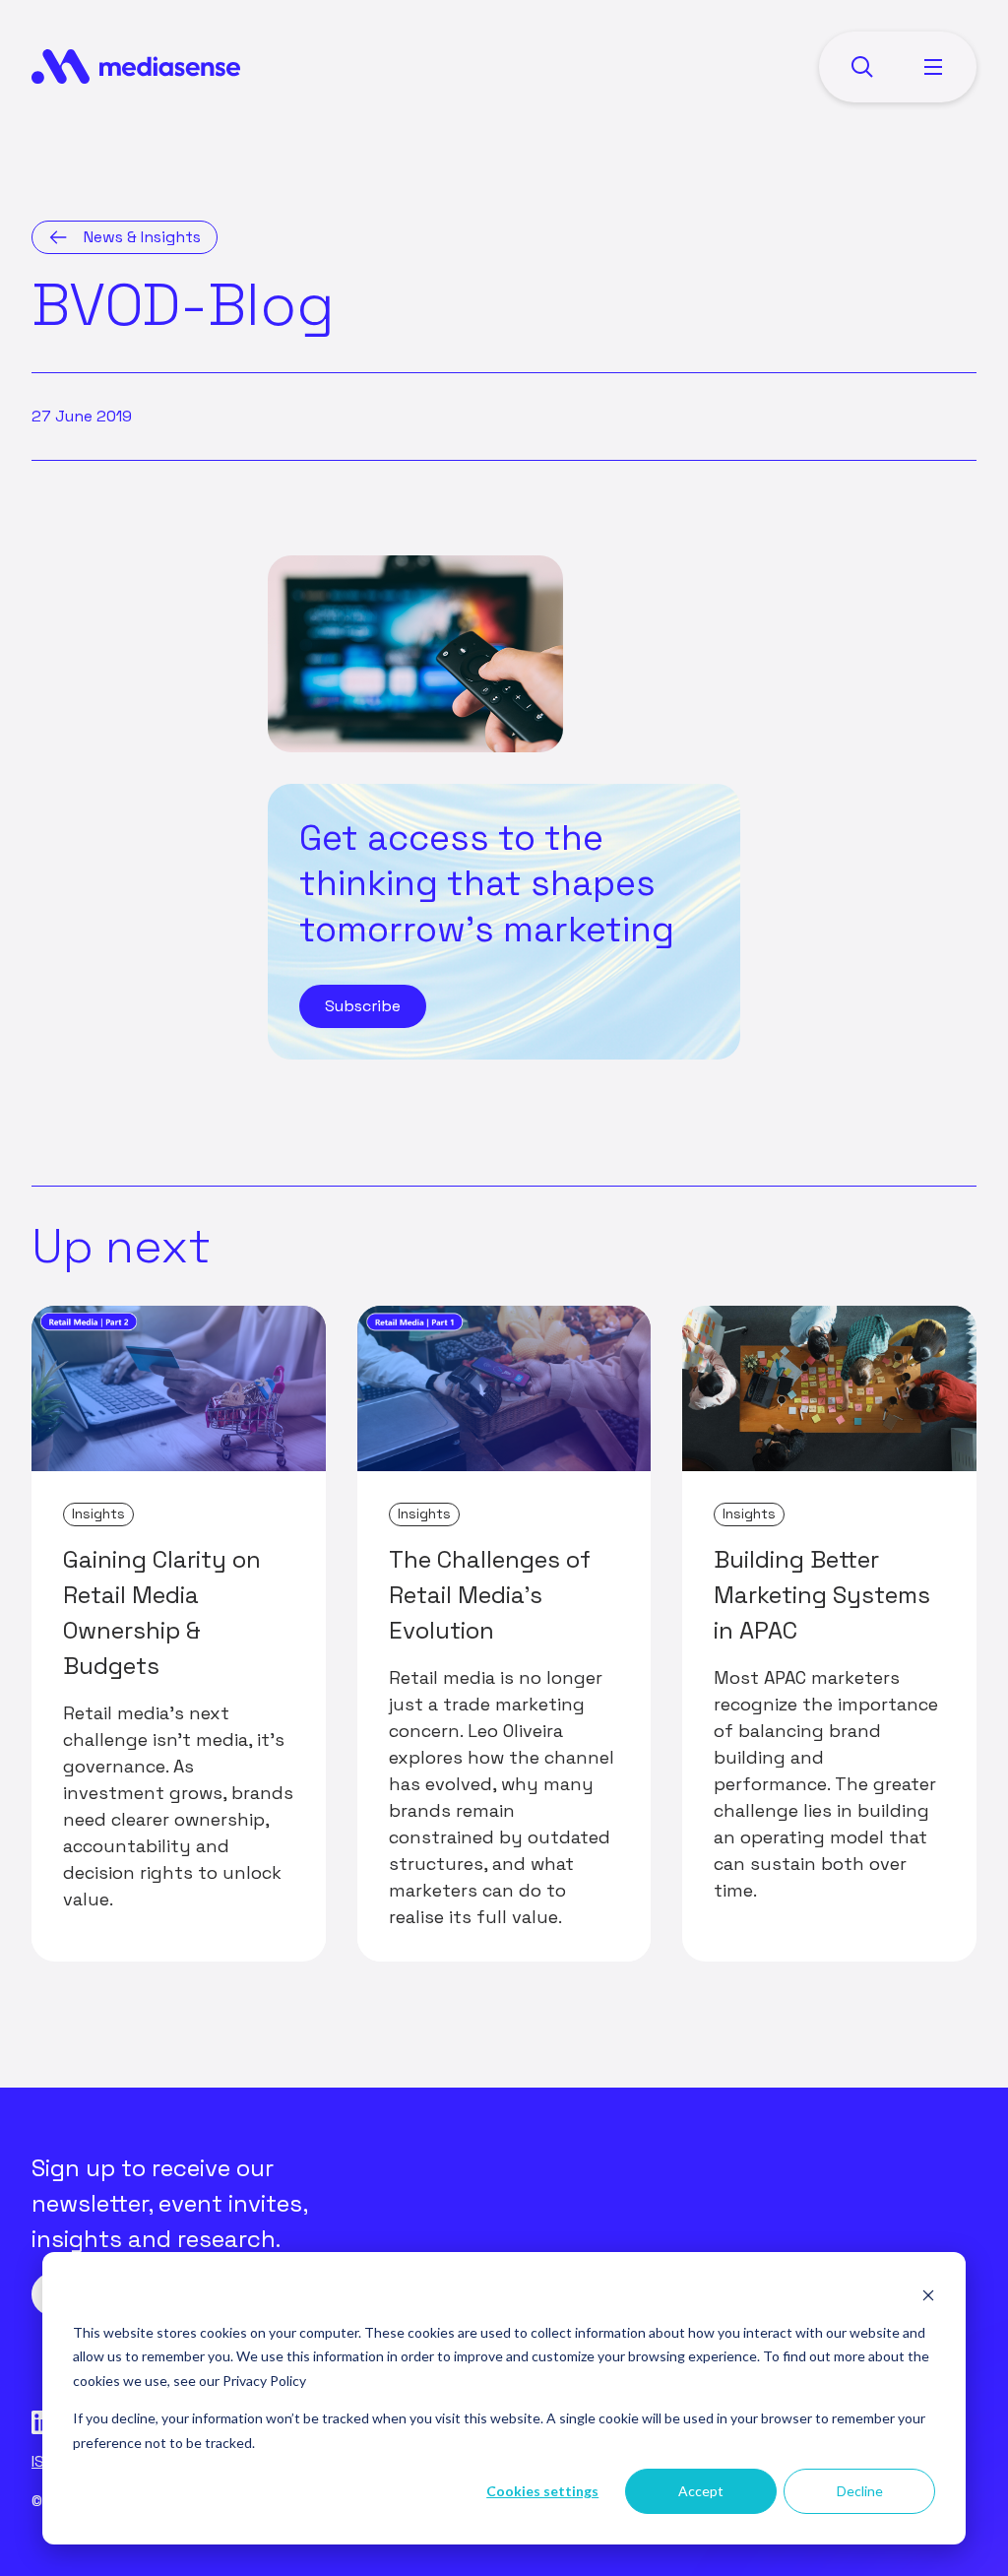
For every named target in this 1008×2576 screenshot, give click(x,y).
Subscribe (363, 1006)
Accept (701, 2491)
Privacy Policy (264, 2381)
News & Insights (142, 237)
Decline (860, 2491)
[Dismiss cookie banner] (928, 2295)
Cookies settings (542, 2491)
